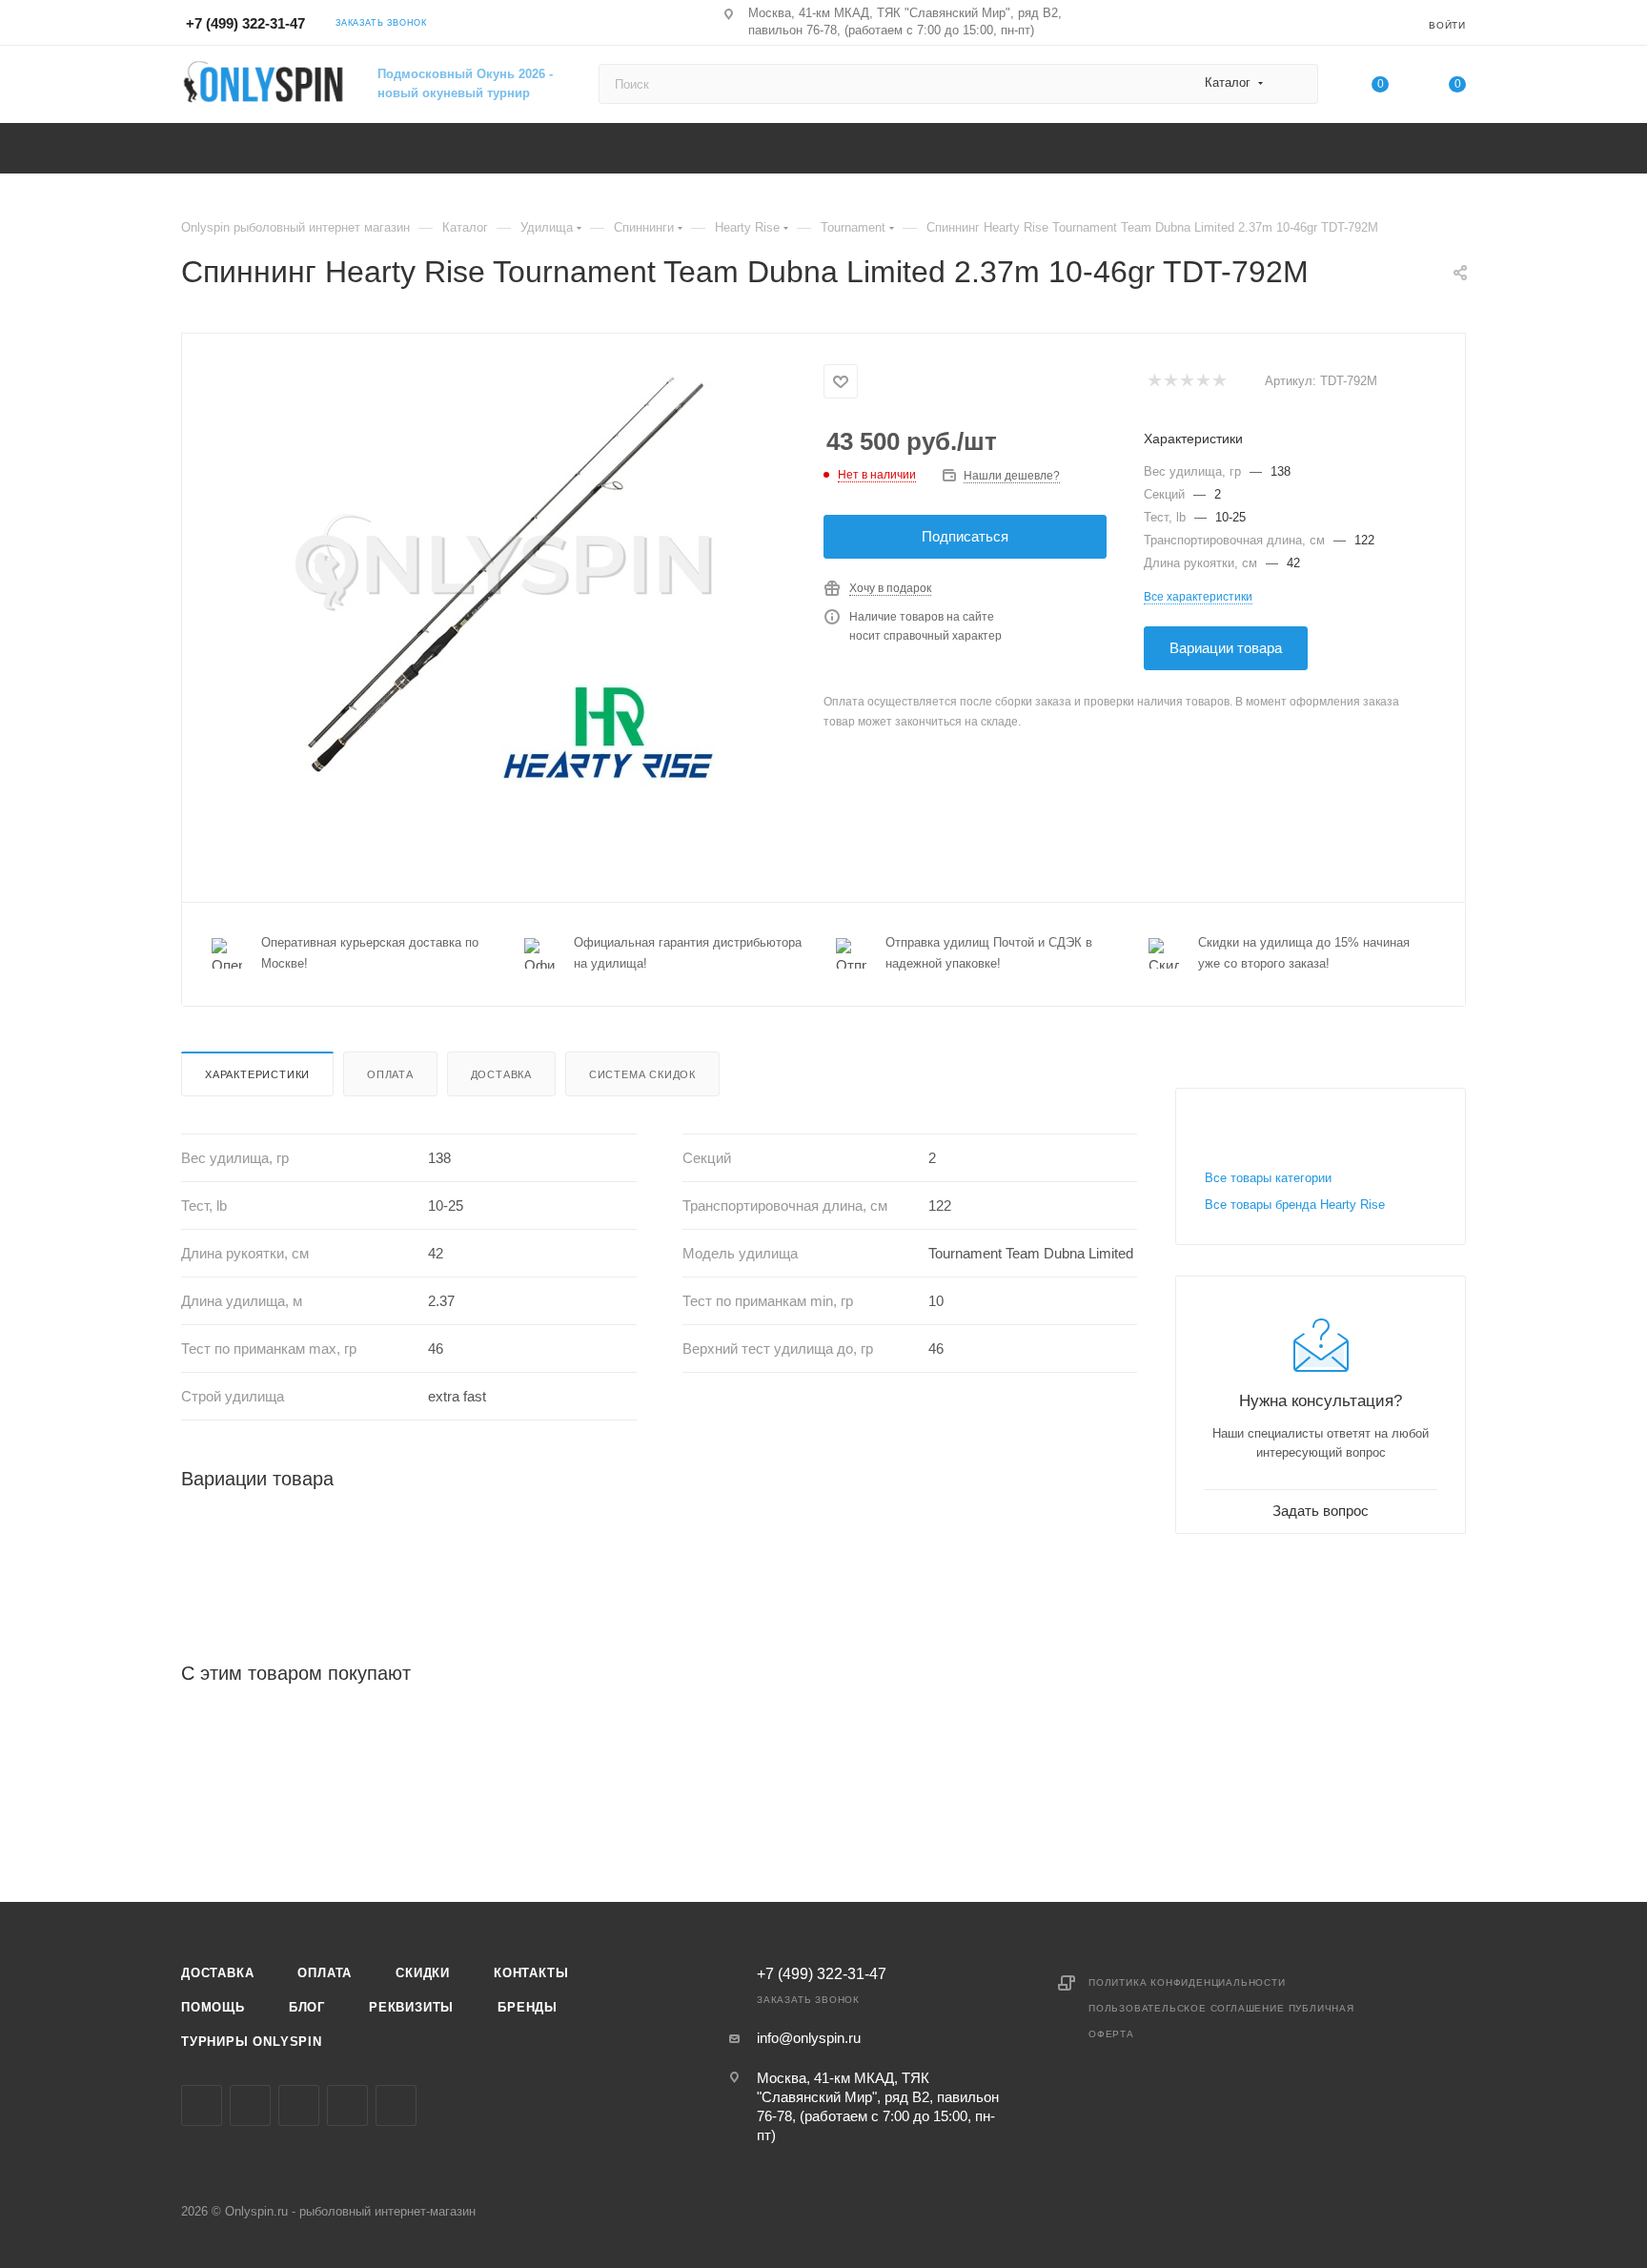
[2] (1170, 382)
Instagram (250, 2105)
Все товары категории (1268, 1178)
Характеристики (257, 1074)
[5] (1219, 382)
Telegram (299, 2105)
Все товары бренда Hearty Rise (1295, 1205)
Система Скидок (642, 1074)
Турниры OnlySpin (252, 2042)
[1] (1154, 382)
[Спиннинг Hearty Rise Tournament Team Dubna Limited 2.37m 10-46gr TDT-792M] (503, 574)
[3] (1186, 382)
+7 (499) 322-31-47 (245, 23)
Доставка (501, 1074)
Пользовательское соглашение (1187, 2008)
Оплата (390, 1074)
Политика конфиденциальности (1187, 1982)
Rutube (396, 2105)
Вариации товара (1226, 648)
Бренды (528, 2007)
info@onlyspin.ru (809, 2038)
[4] (1202, 382)
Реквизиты (411, 2007)
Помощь (213, 2007)
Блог (307, 2007)
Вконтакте (202, 2105)
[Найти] (1295, 84)
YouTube (347, 2105)
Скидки (423, 1973)
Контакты (531, 1973)
